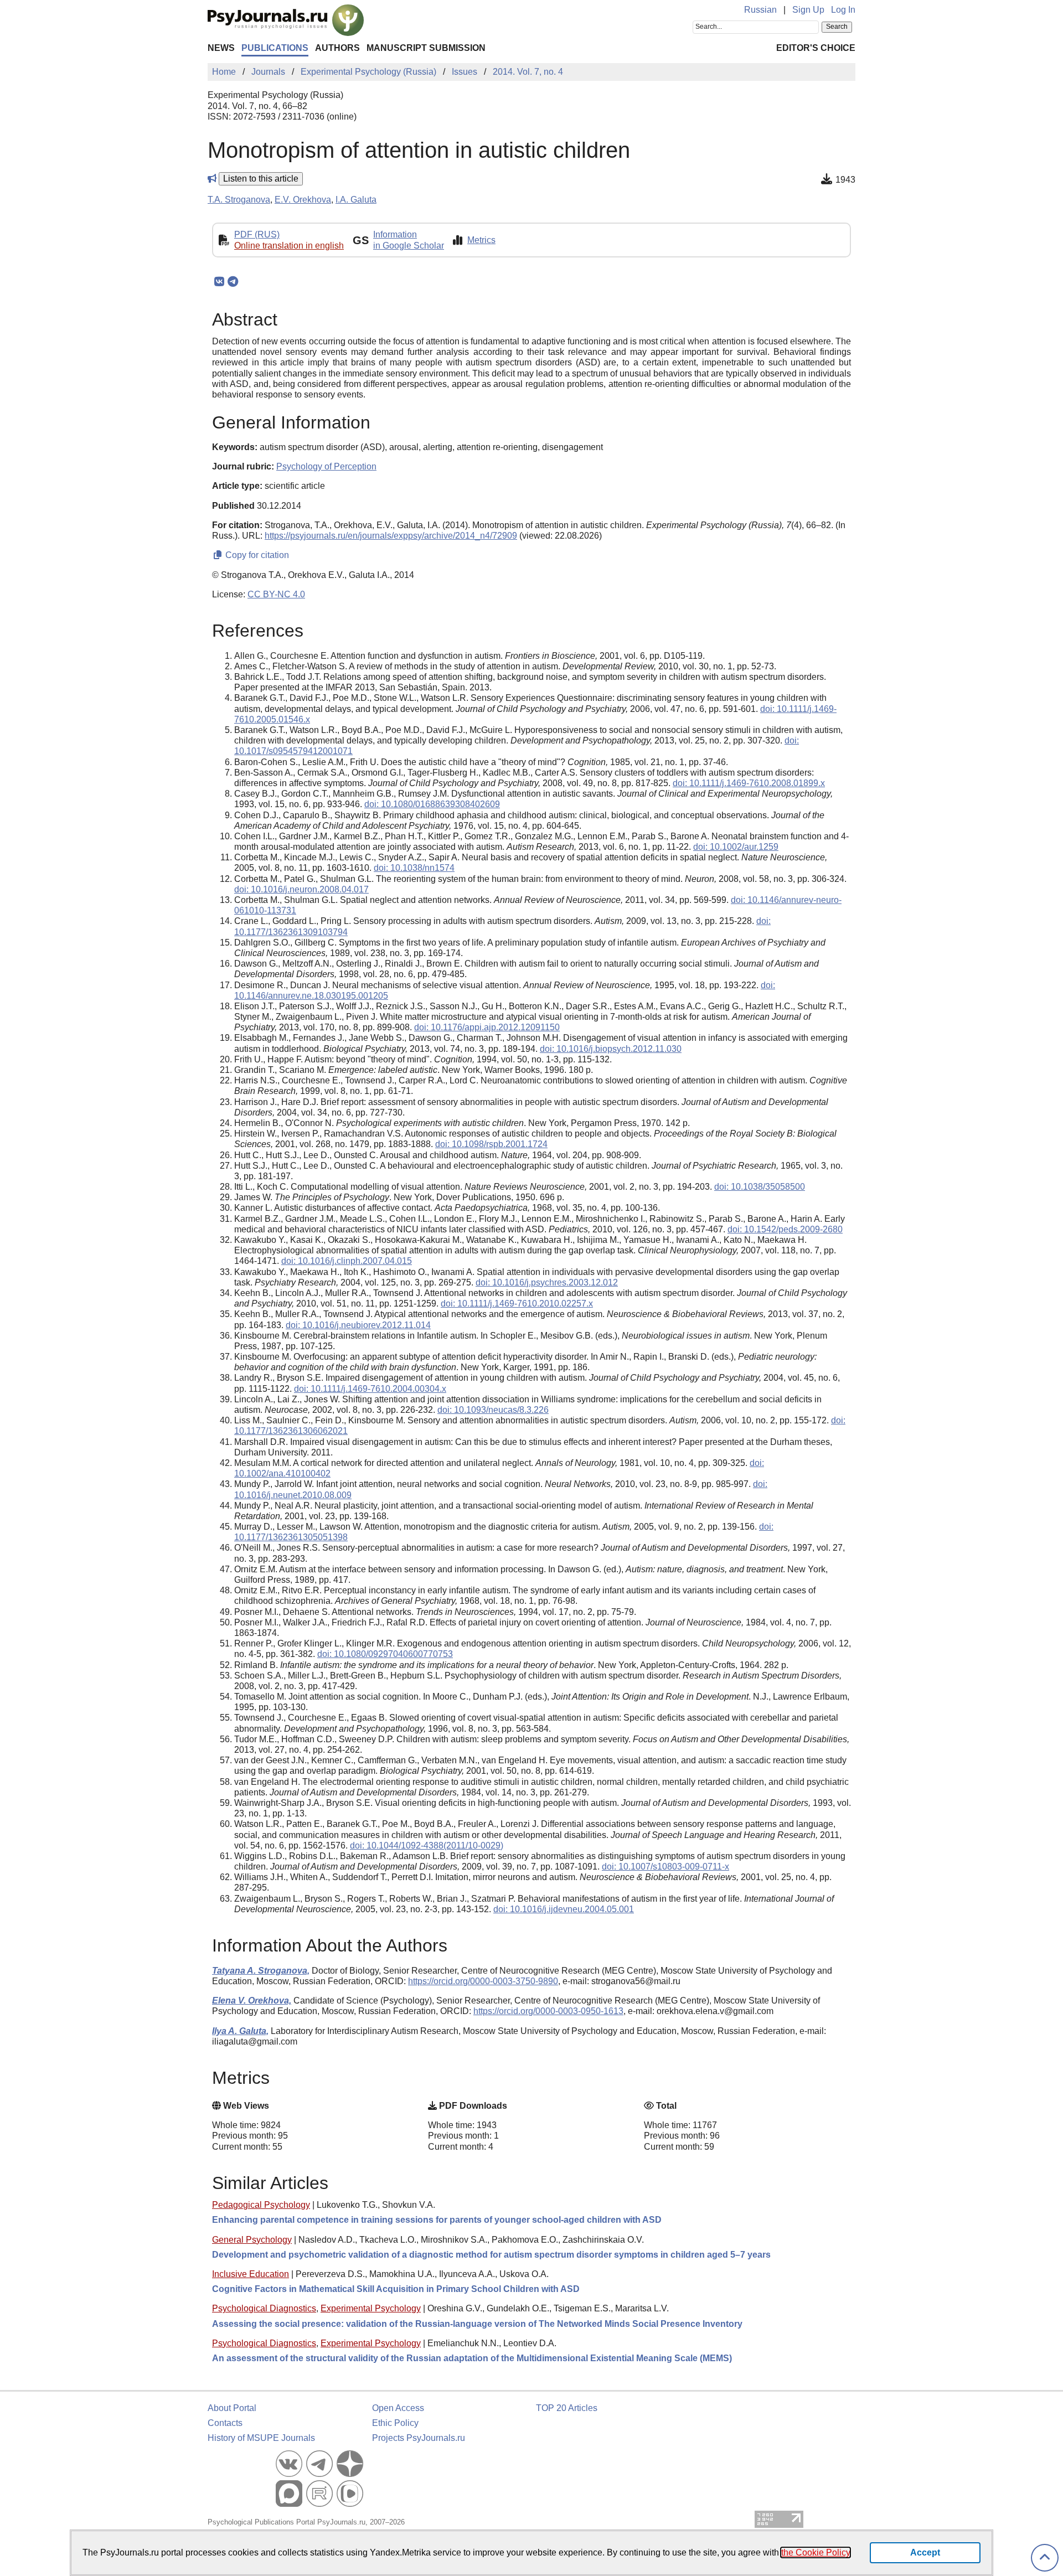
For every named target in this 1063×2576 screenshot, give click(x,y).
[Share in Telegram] (233, 282)
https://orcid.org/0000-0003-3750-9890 (483, 1981)
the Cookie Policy (816, 2552)
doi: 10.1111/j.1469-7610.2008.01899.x (749, 783)
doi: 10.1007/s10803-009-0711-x (665, 1867)
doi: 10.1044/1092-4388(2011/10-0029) (427, 1845)
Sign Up (808, 10)
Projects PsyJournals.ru (419, 2438)
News (221, 48)
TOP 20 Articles (567, 2408)
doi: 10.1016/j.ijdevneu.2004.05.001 (564, 1909)
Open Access (398, 2408)
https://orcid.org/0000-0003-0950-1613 (548, 2011)
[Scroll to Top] (1045, 2558)
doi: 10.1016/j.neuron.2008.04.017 (301, 889)
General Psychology (252, 2240)
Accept (925, 2552)
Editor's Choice (816, 48)
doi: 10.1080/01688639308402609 (432, 804)
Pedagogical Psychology (261, 2205)
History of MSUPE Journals (261, 2438)
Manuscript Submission (426, 48)
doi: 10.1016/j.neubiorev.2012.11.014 (358, 1325)
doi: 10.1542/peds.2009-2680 (785, 1229)
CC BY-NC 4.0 (276, 594)
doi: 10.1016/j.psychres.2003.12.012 (547, 1282)
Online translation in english (289, 246)
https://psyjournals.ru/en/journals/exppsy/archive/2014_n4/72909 (391, 536)
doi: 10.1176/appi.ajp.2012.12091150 (487, 1027)
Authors (337, 48)
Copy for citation (256, 555)
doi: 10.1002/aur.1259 (736, 847)
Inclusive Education (251, 2274)
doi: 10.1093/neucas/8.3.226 (493, 1410)
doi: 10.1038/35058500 (760, 1187)
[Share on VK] (219, 282)
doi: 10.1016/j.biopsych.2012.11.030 (611, 1049)
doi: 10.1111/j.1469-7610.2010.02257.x (517, 1304)
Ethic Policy (395, 2423)
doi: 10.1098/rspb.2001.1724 (491, 1144)
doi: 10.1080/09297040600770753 (385, 1654)
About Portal (232, 2408)
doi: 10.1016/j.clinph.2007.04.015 (347, 1261)
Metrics (481, 240)
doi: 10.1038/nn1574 (414, 868)
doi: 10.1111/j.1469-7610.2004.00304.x (370, 1389)
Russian (760, 10)
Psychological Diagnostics (264, 2308)
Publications (275, 48)
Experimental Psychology (371, 2308)
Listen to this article (261, 179)
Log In (843, 10)
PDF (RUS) (257, 234)
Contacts (225, 2423)
